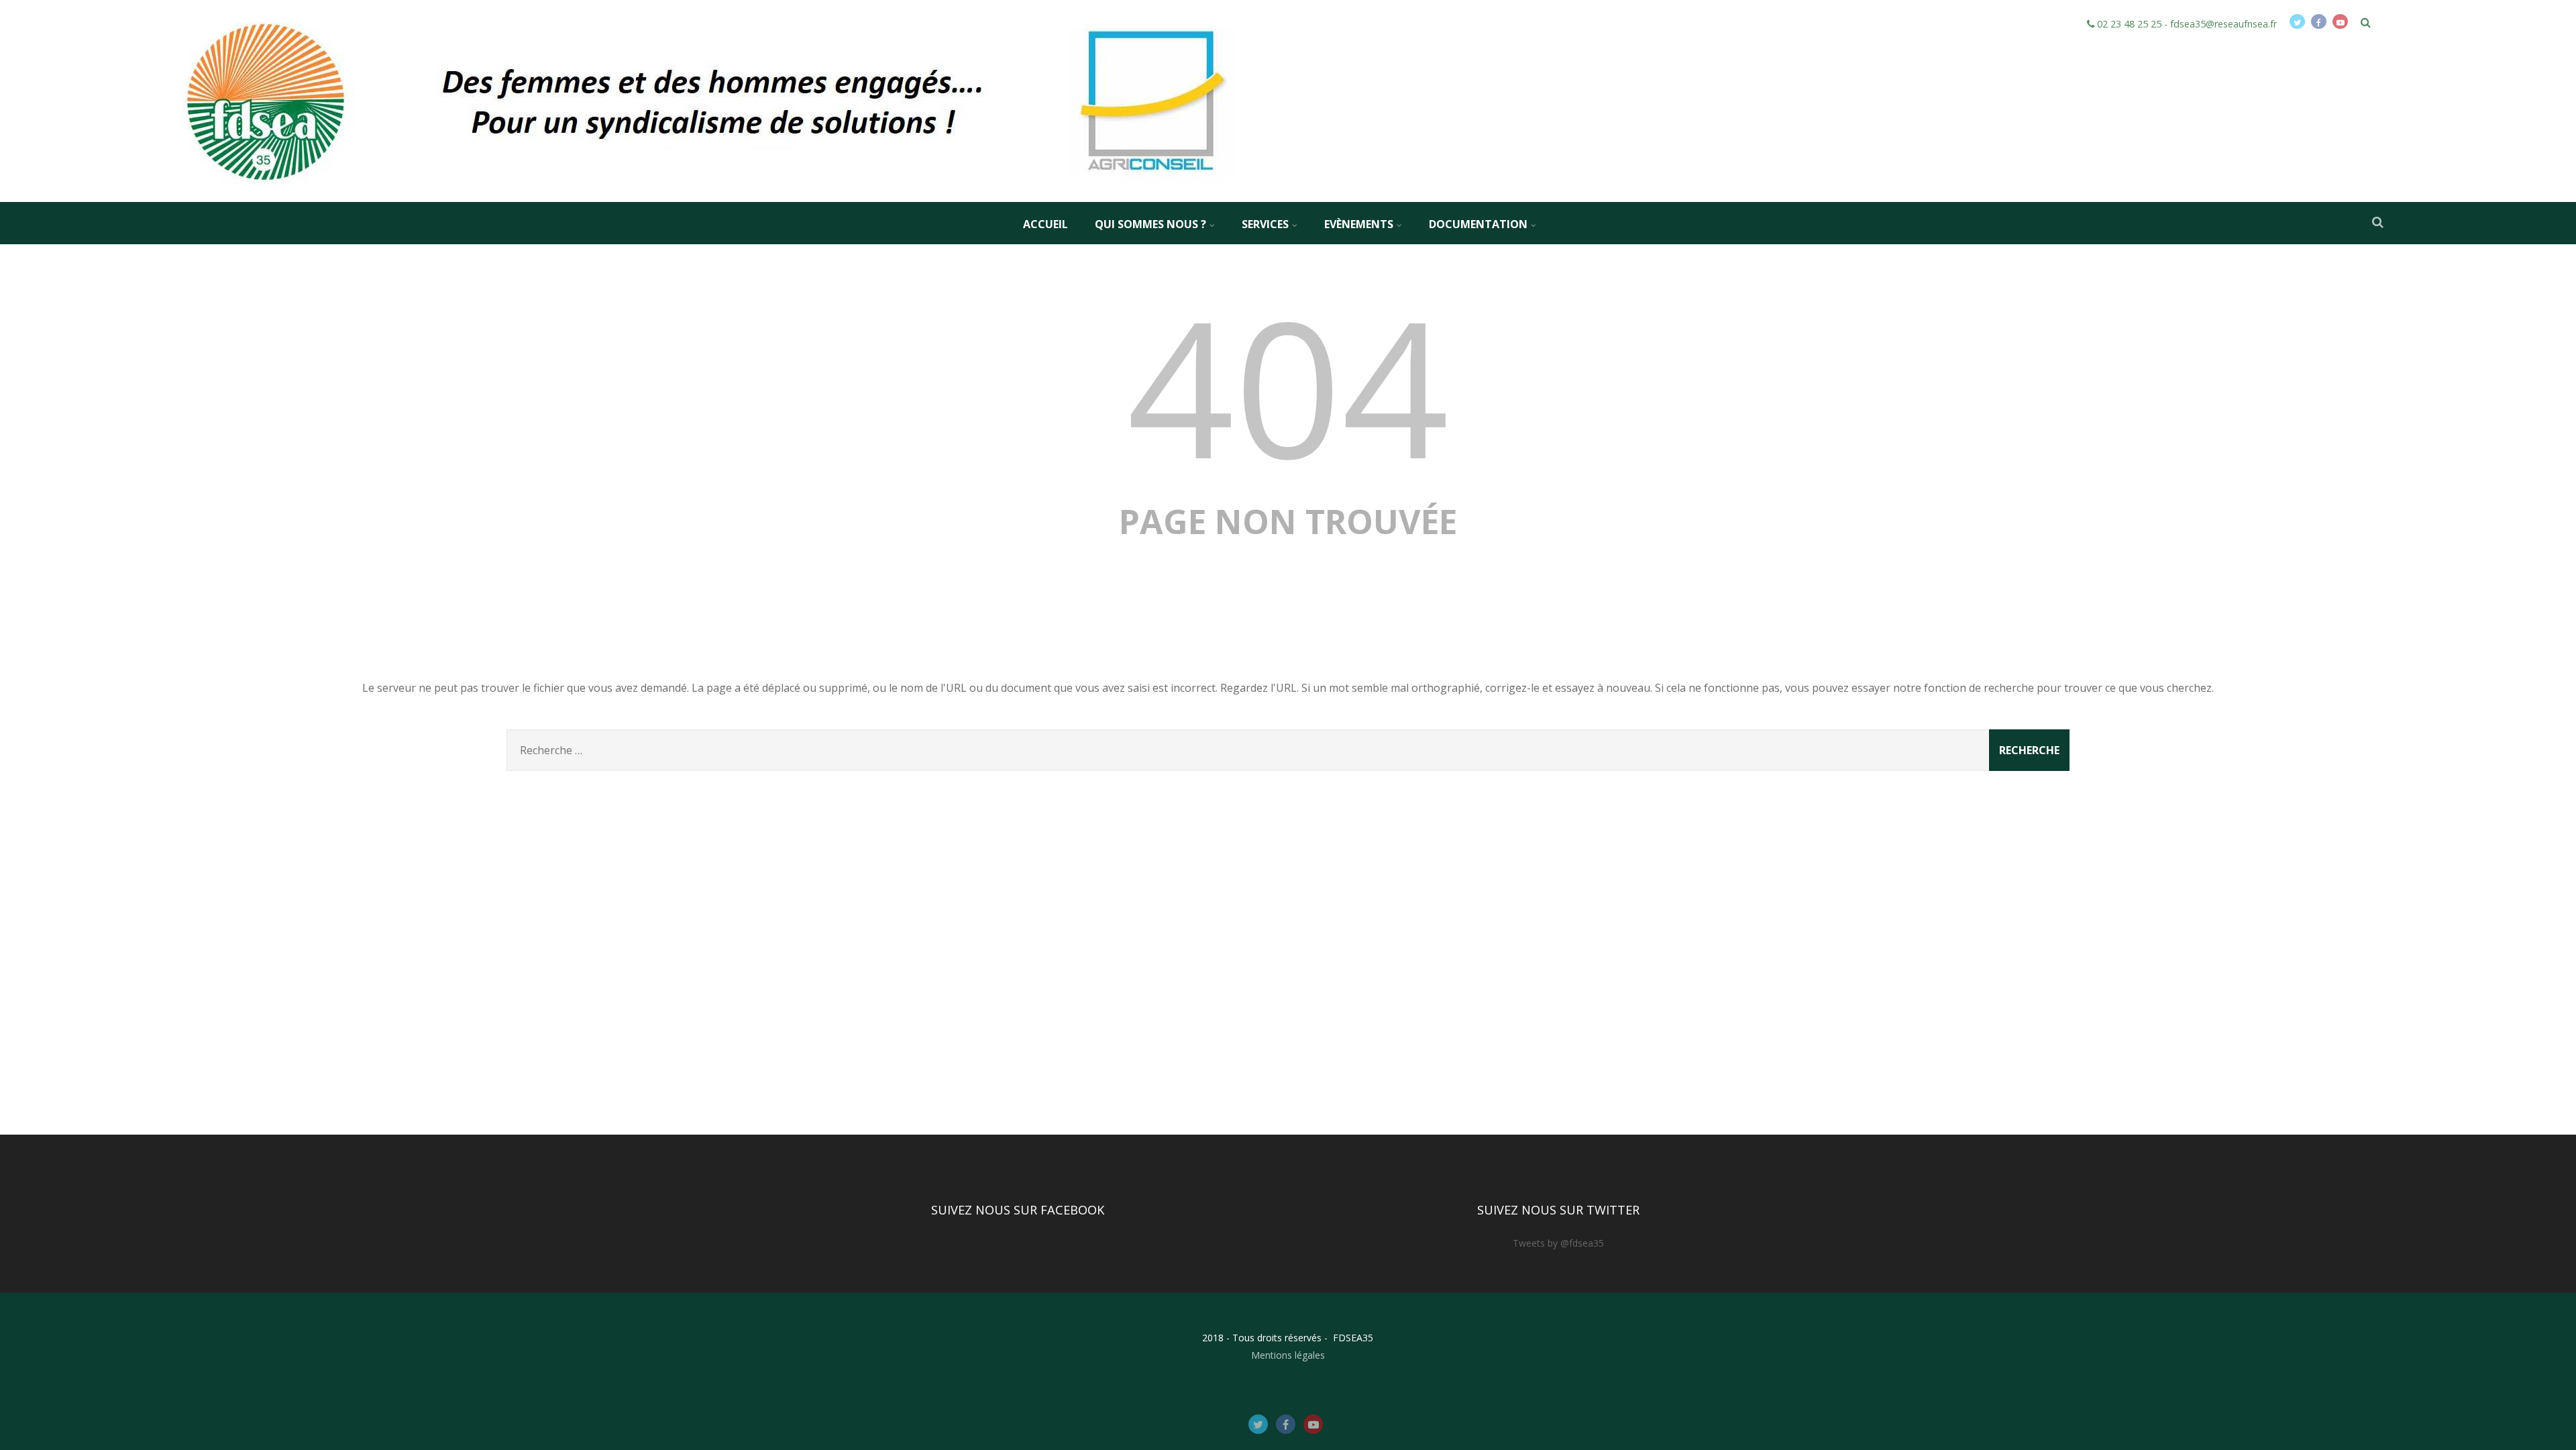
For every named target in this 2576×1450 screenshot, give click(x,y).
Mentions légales (1288, 1355)
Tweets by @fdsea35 (1558, 1243)
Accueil (1045, 224)
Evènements (1359, 224)
